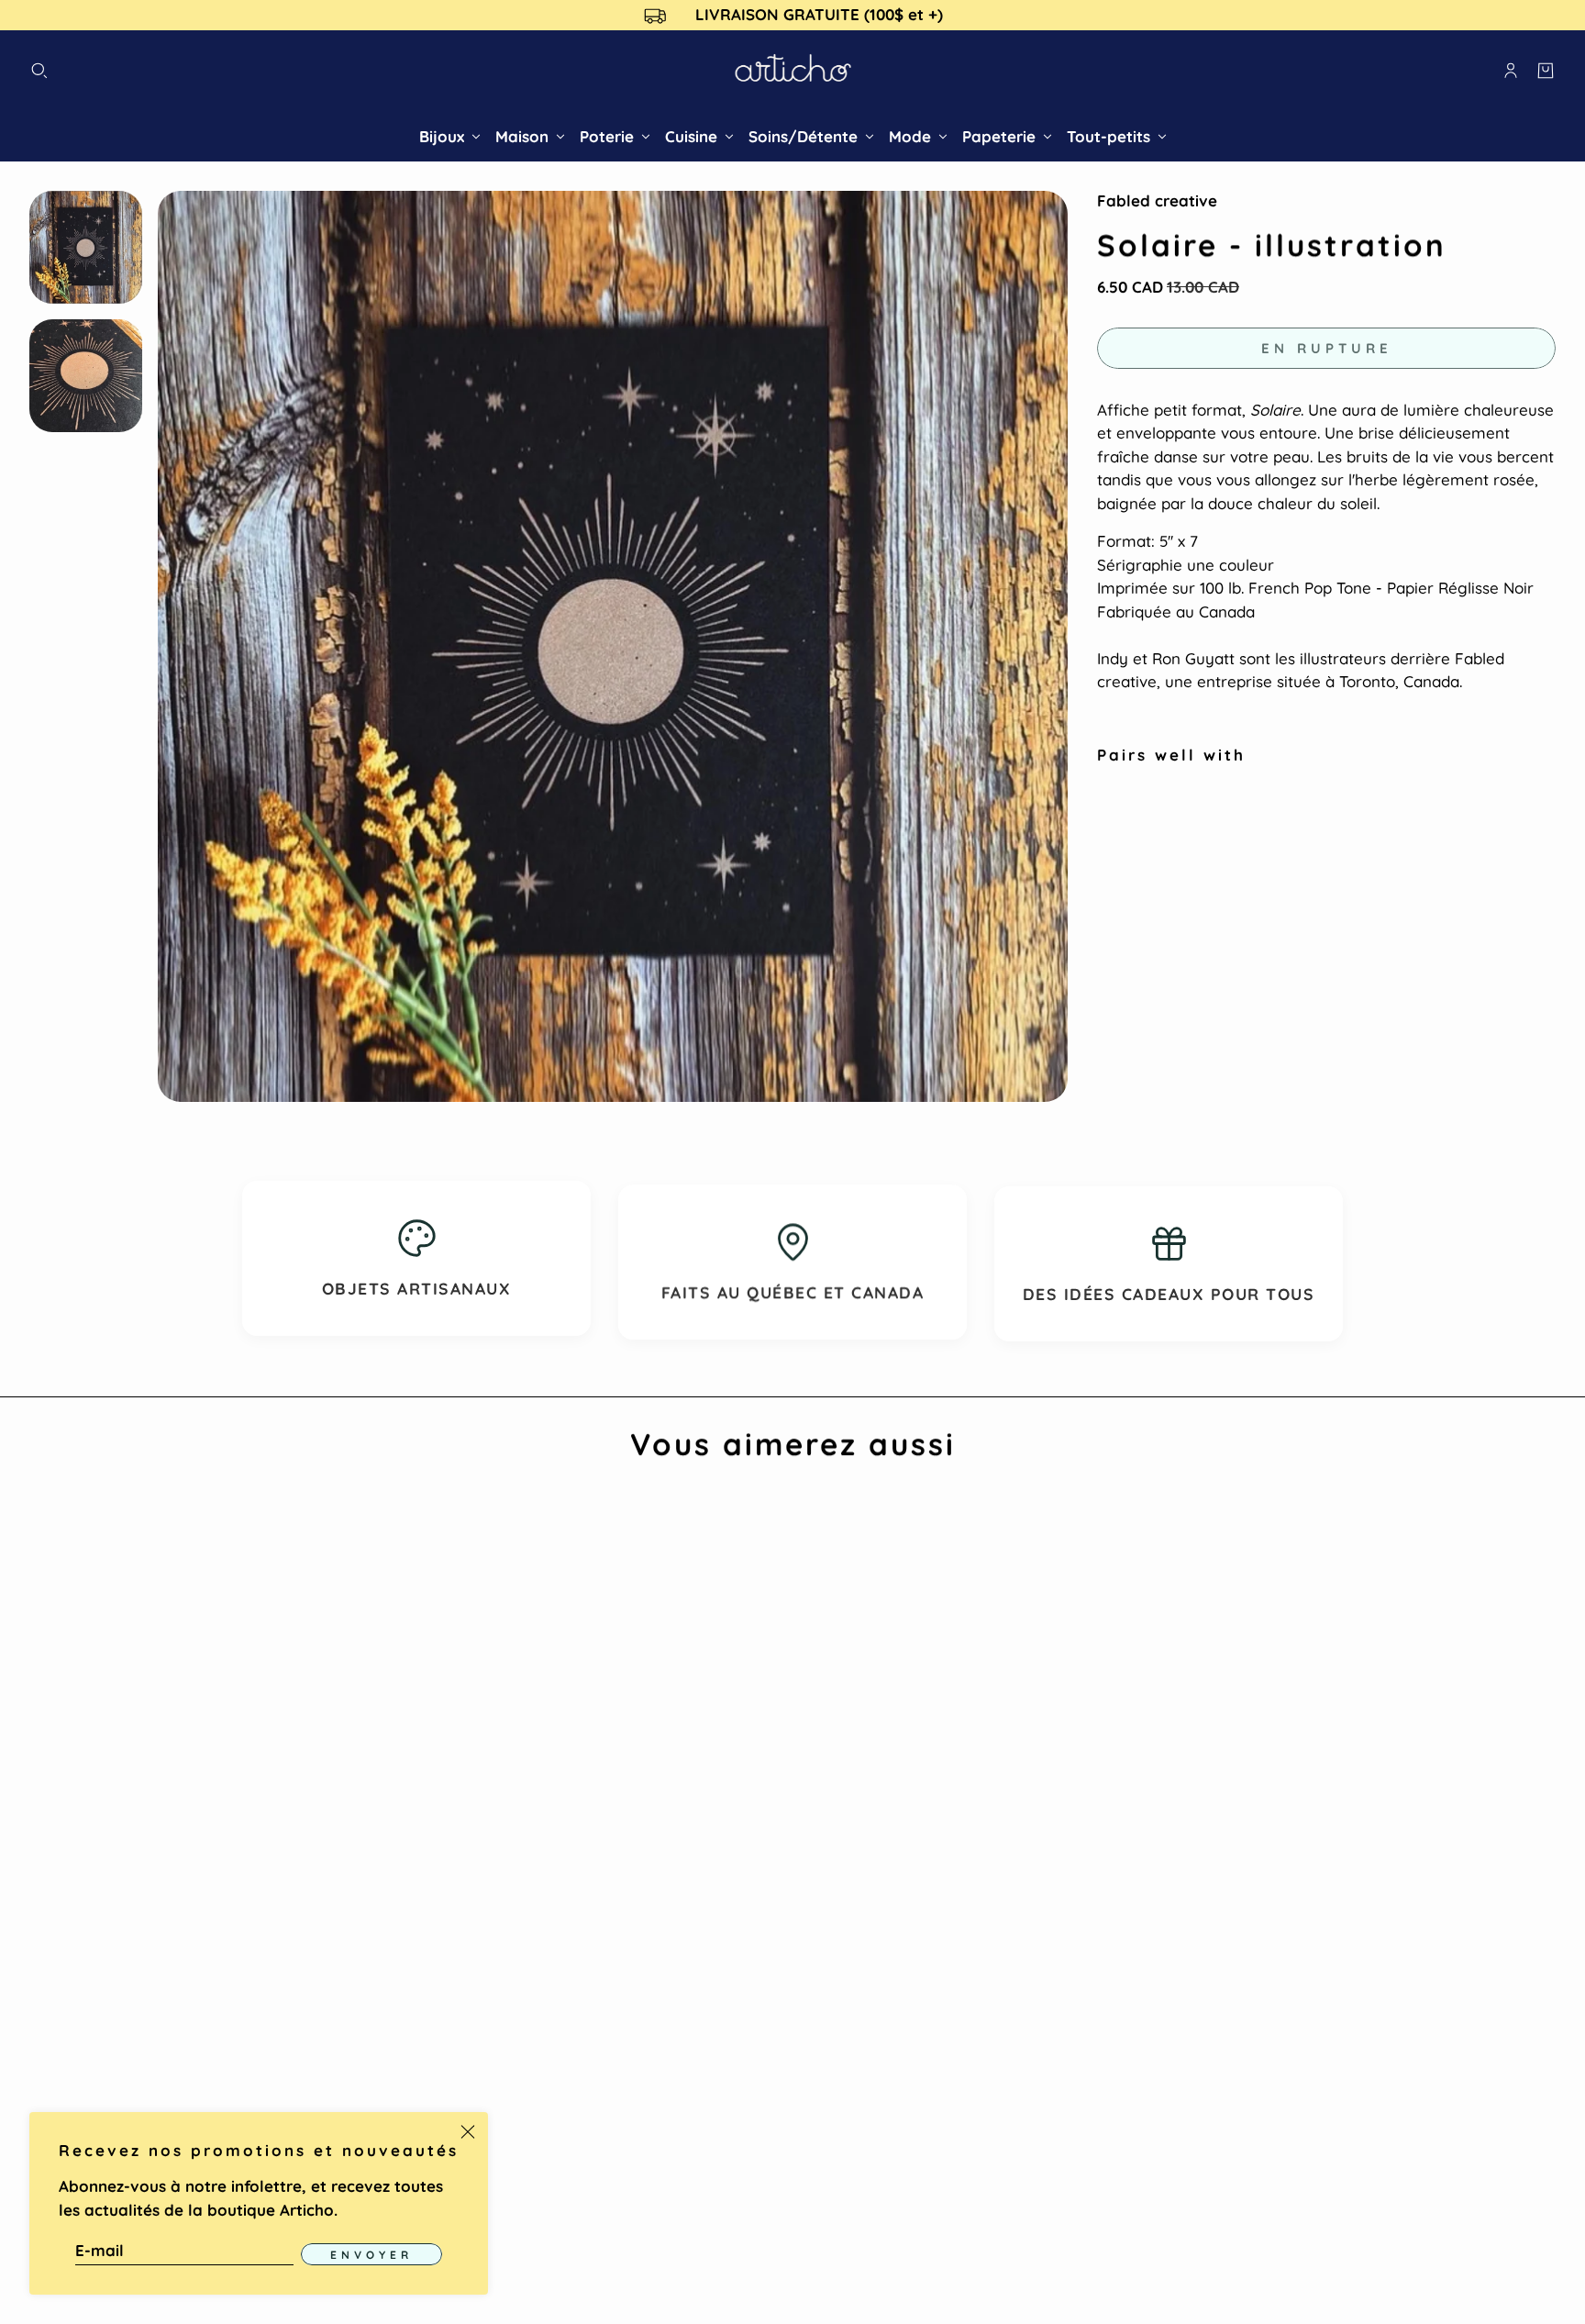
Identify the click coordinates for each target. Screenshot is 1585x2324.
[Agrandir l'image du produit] (613, 646)
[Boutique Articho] (793, 71)
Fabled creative (1157, 200)
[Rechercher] (39, 71)
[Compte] (1511, 71)
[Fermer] (468, 2132)
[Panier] (1546, 71)
